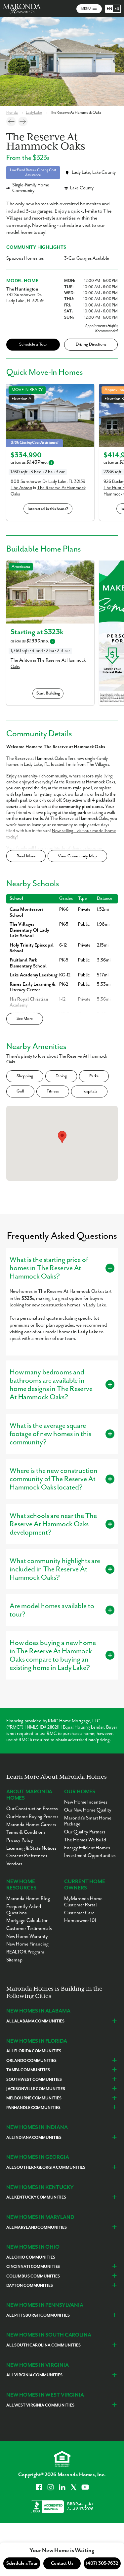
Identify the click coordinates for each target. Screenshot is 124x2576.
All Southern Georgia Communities (46, 2168)
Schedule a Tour (33, 344)
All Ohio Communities (31, 2257)
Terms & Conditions (26, 1832)
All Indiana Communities (34, 2138)
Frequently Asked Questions (24, 1910)
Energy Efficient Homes (87, 1848)
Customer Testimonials (29, 1928)
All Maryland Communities (37, 2228)
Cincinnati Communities (33, 2267)
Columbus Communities (33, 2276)
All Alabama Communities (35, 2021)
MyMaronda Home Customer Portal (83, 1902)
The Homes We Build (85, 1840)
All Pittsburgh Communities (38, 2315)
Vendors (14, 1864)
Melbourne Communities (34, 2098)
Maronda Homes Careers (31, 1825)
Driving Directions (91, 344)
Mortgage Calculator (27, 1920)
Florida (12, 113)
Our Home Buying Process (32, 1817)
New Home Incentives (86, 1802)
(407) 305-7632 (102, 2563)
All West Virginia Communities (40, 2405)
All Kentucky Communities (36, 2197)
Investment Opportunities (90, 1855)
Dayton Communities (30, 2286)
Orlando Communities (31, 2061)
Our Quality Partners (85, 1832)
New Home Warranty (27, 1936)
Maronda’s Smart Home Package (88, 1821)
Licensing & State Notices (31, 1848)
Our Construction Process (32, 1809)
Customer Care (79, 1913)
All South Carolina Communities (43, 2345)
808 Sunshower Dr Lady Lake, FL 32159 (48, 482)
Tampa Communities (28, 2070)
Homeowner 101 (80, 1920)
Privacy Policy (20, 1840)
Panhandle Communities (33, 2108)
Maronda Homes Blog (28, 1899)
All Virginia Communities (34, 2375)
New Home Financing (27, 1944)
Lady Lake (34, 113)
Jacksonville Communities (36, 2089)
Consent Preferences (27, 1856)
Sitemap (14, 1960)
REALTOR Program (25, 1952)
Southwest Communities (34, 2080)
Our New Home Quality (88, 1810)
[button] (62, 1137)
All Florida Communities (34, 2051)
